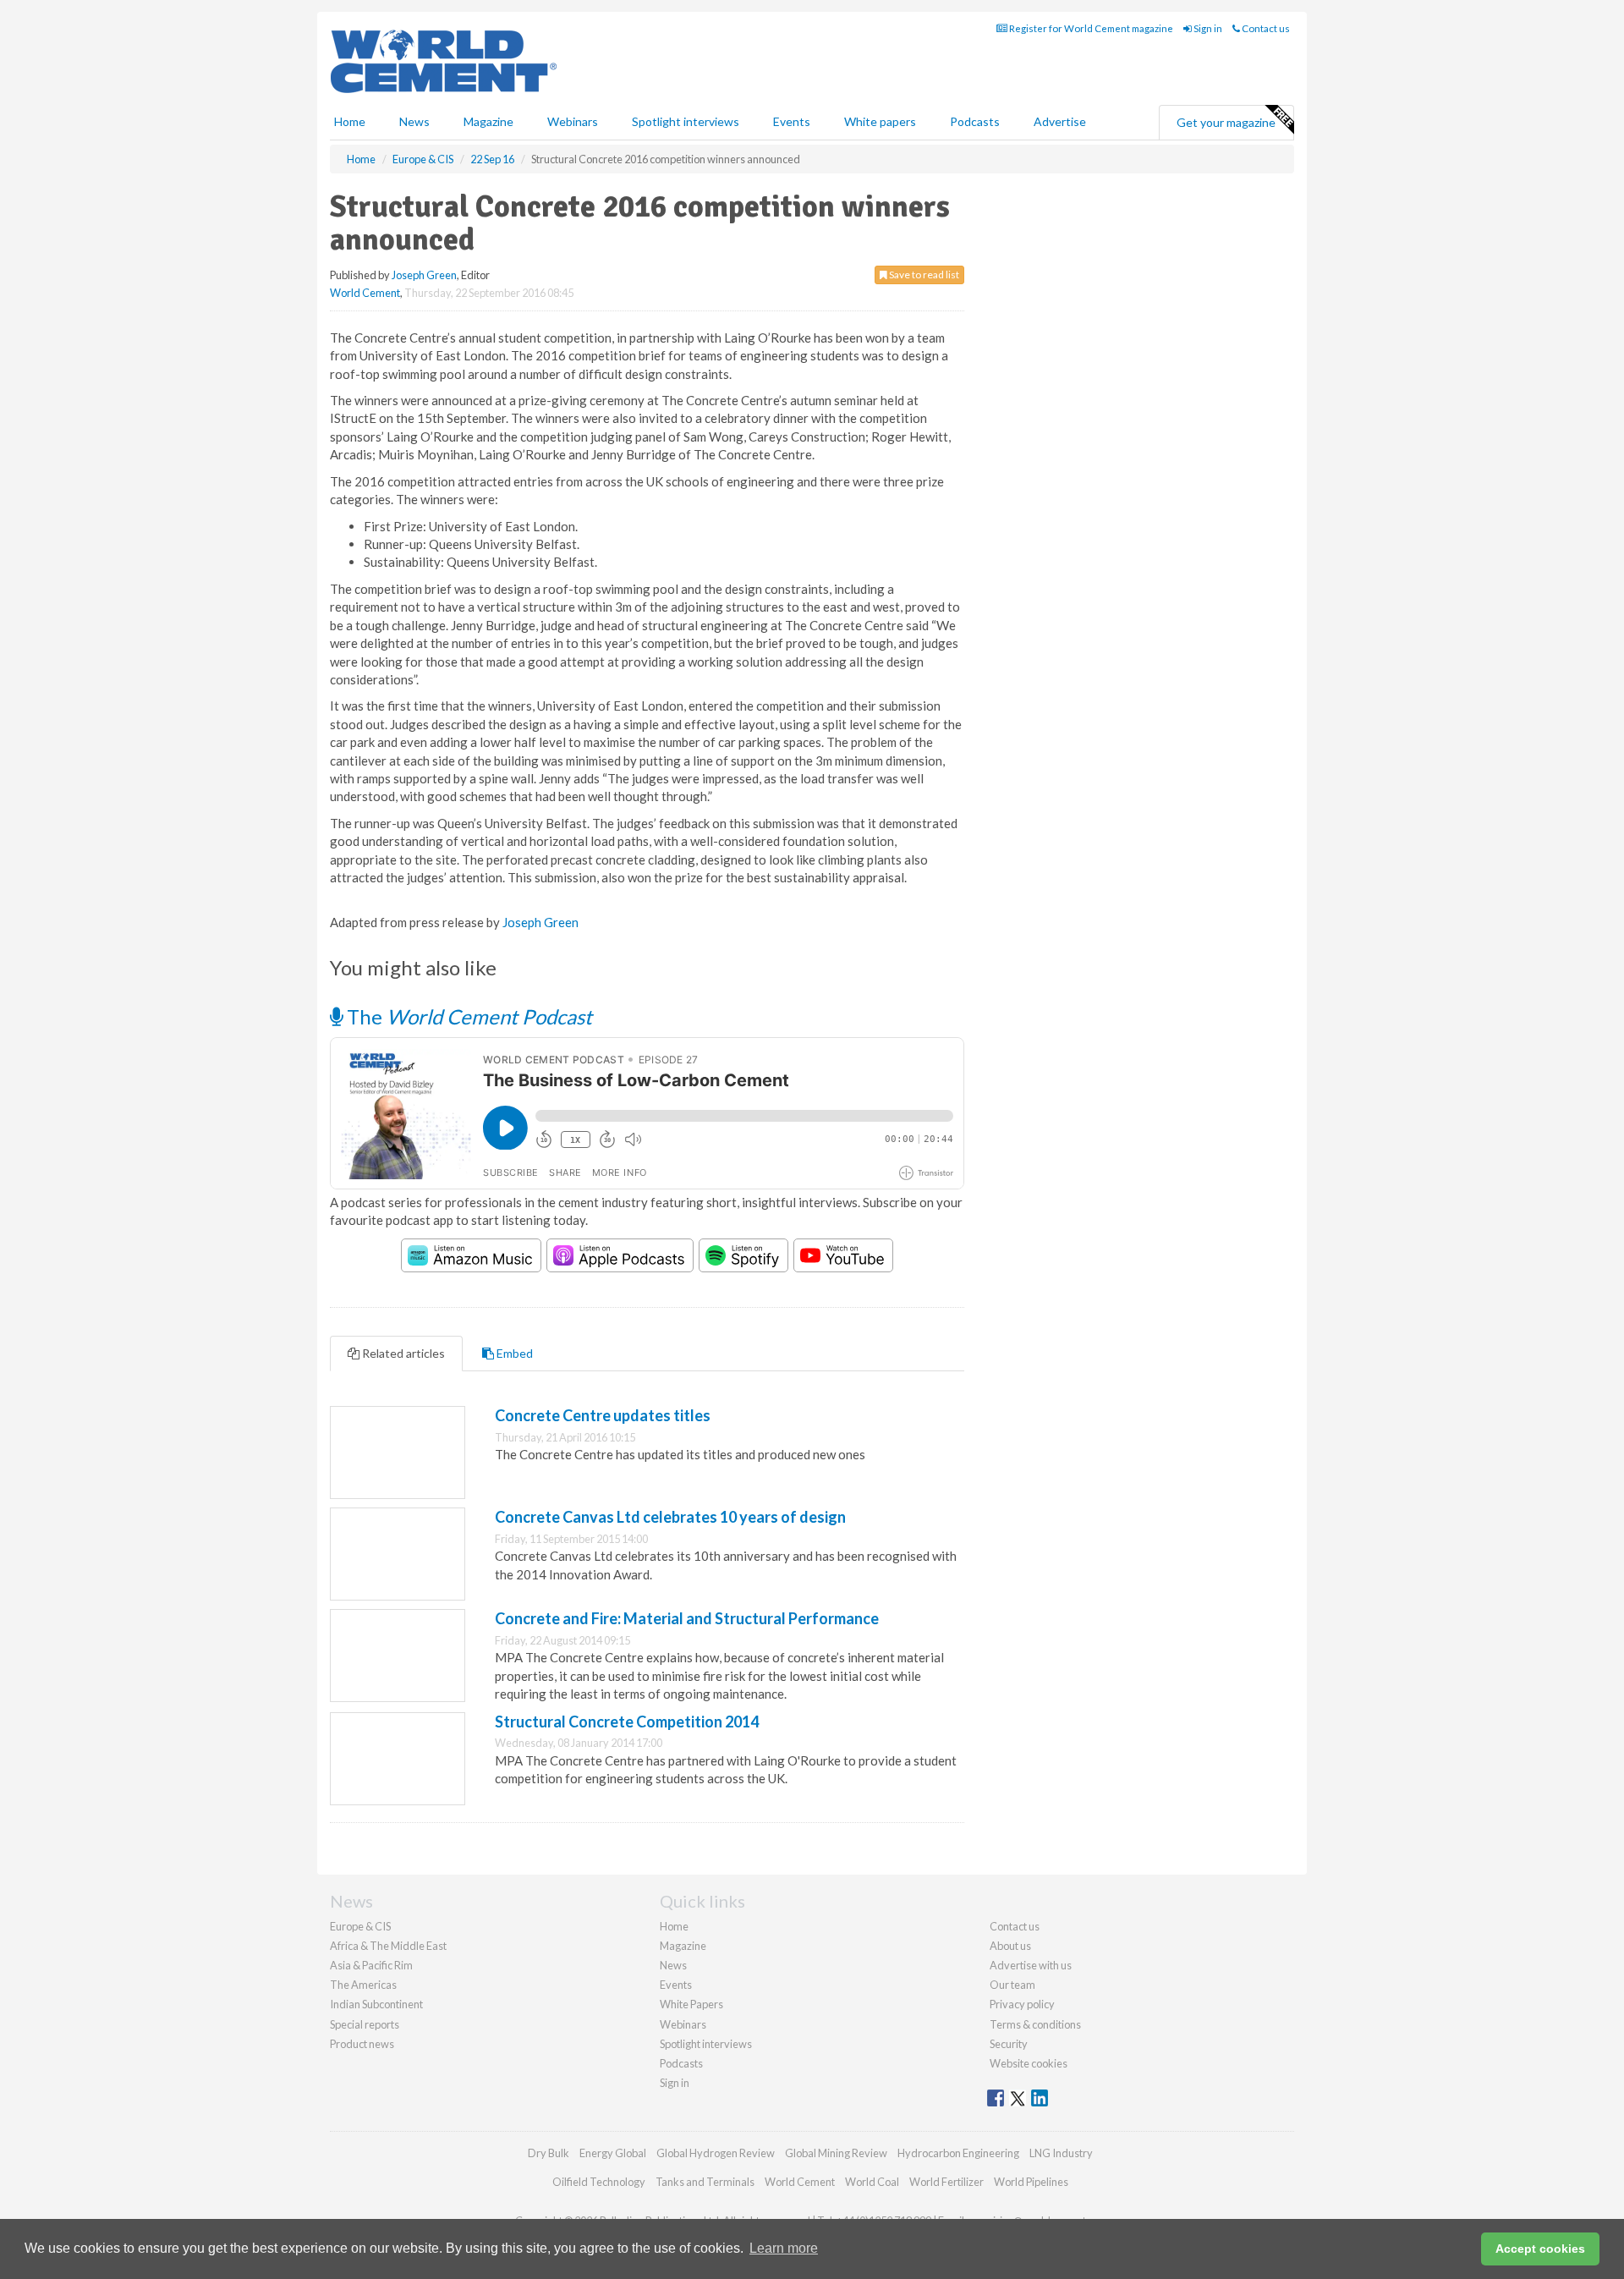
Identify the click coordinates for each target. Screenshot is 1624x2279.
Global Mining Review (836, 2153)
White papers (880, 121)
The (467, 1016)
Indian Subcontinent (376, 2004)
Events (792, 121)
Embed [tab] (513, 1353)
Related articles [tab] (402, 1353)
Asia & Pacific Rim (371, 1965)
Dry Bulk (549, 2153)
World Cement (365, 293)
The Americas (363, 1985)
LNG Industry (1061, 2153)
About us (1010, 1946)
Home (350, 121)
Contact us (1265, 28)
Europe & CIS (360, 1926)
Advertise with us (1031, 1965)
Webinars (573, 121)
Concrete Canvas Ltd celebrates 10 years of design (670, 1517)
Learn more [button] (784, 2248)
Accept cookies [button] (1540, 2249)
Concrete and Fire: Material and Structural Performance (687, 1618)
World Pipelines (1031, 2182)
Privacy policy (1022, 2004)
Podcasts (975, 121)
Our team (1012, 1985)
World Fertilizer (946, 2182)
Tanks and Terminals (705, 2182)
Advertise (1060, 121)
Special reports (365, 2024)
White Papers (691, 2004)
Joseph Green (424, 275)
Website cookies (1029, 2063)
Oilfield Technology (599, 2182)
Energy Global (613, 2153)
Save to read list (923, 275)
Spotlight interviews (686, 121)
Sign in (1207, 28)
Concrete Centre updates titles (603, 1415)
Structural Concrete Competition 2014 (627, 1722)
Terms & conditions (1035, 2024)
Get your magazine (1226, 122)
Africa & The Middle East (388, 1946)
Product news (362, 2044)
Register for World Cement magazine (1090, 28)
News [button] (414, 121)
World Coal (872, 2182)
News (673, 1965)
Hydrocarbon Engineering (958, 2153)
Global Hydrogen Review (716, 2153)
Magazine (488, 121)
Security (1009, 2044)
